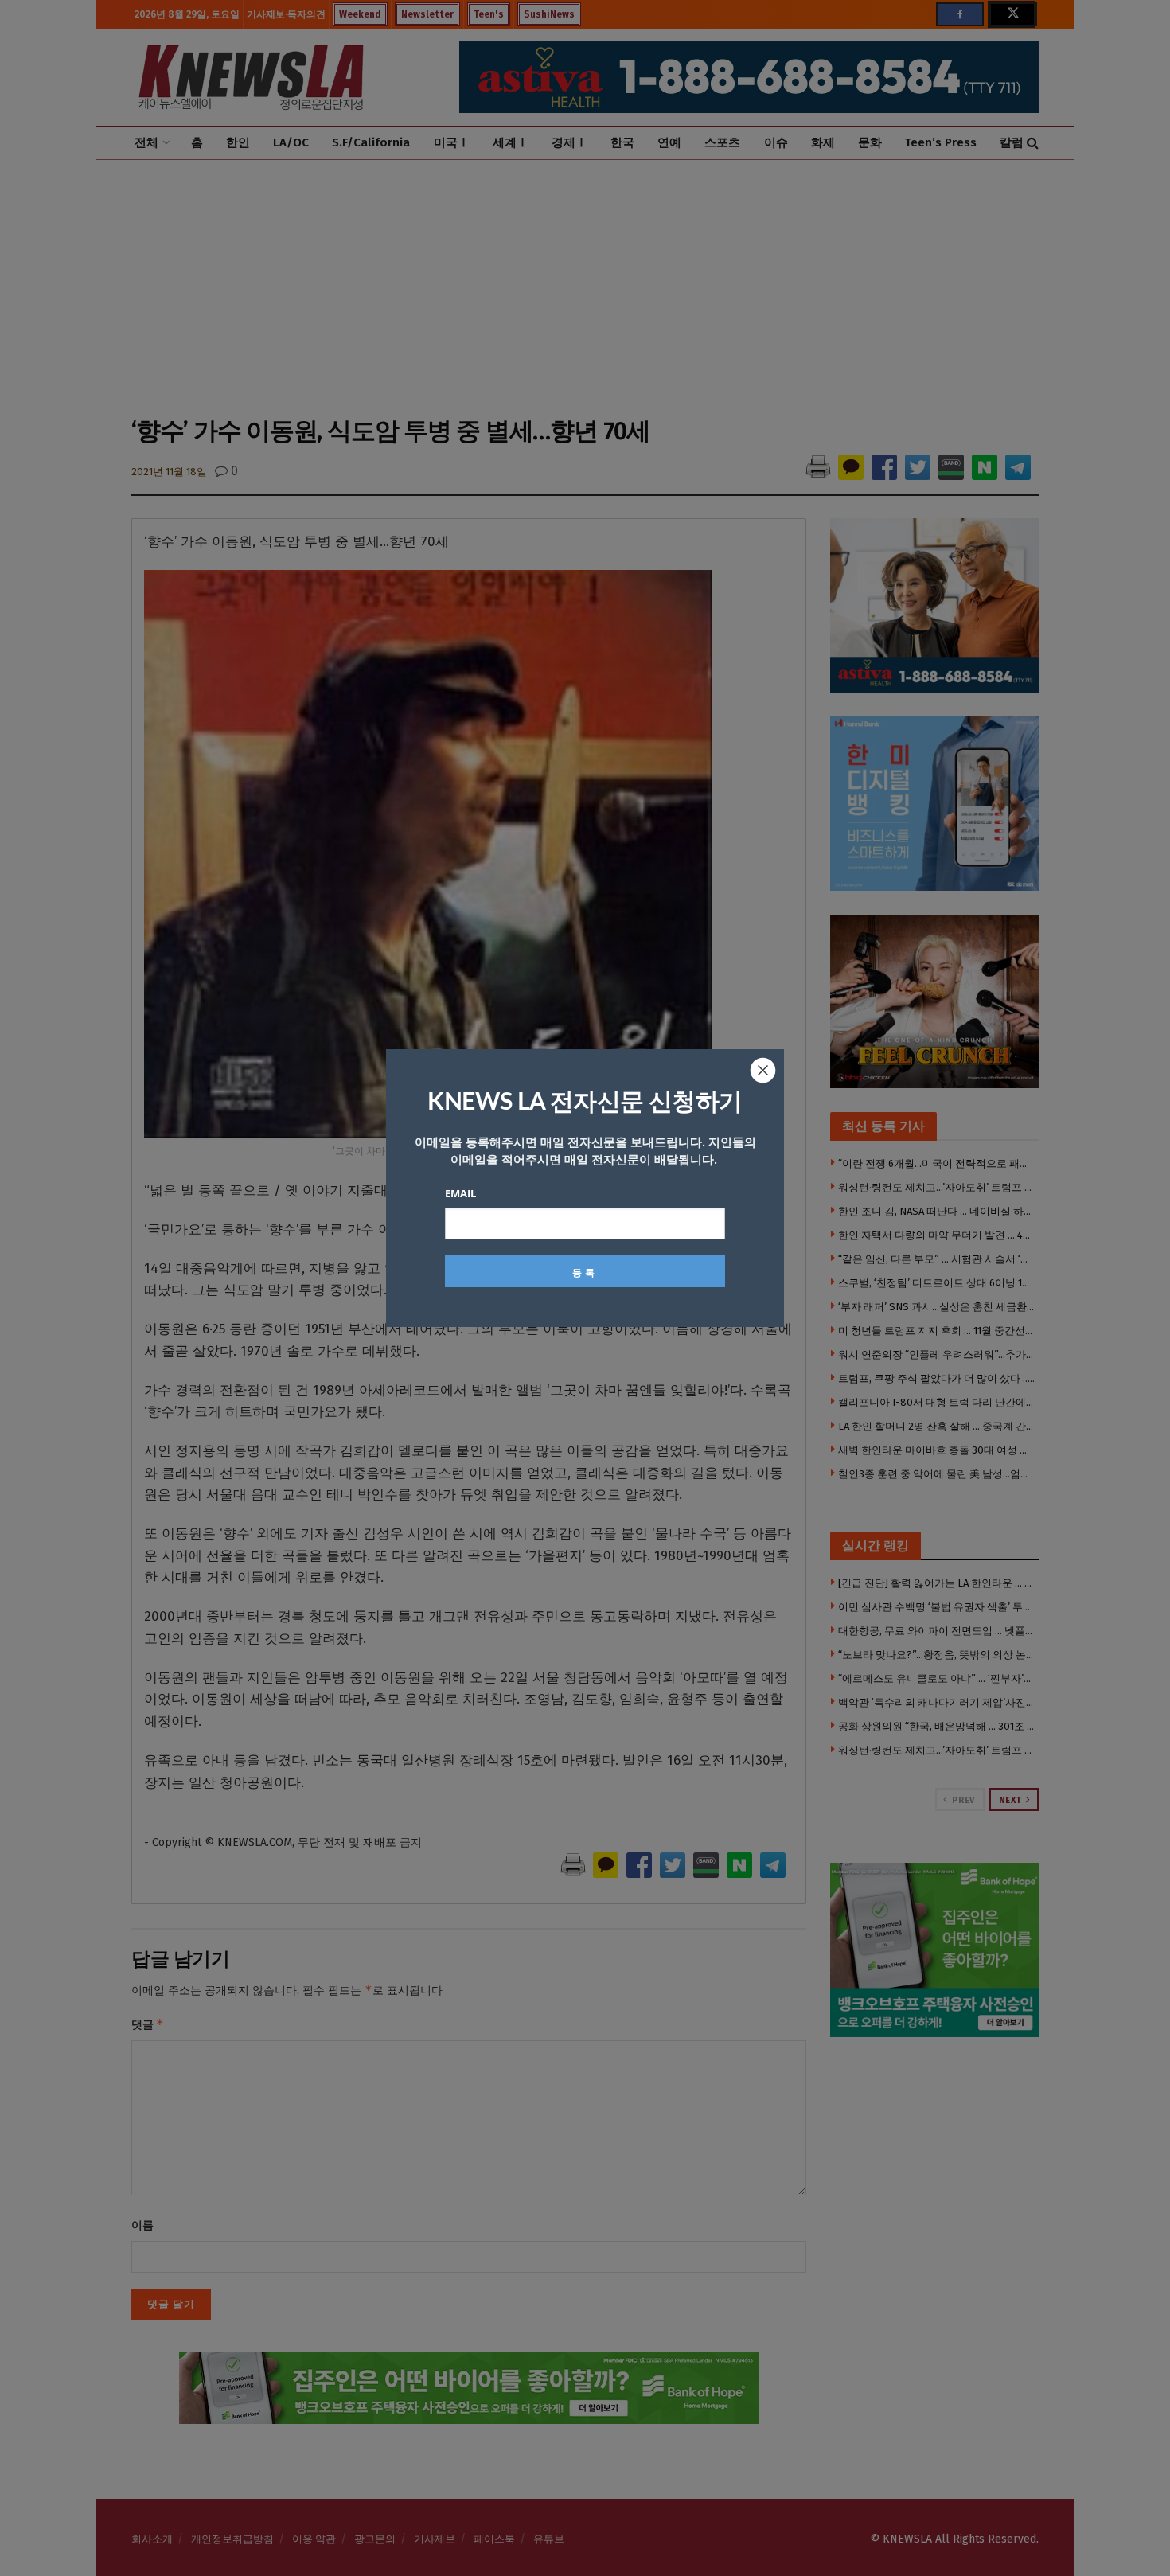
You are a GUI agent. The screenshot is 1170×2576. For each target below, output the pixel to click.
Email (460, 1193)
